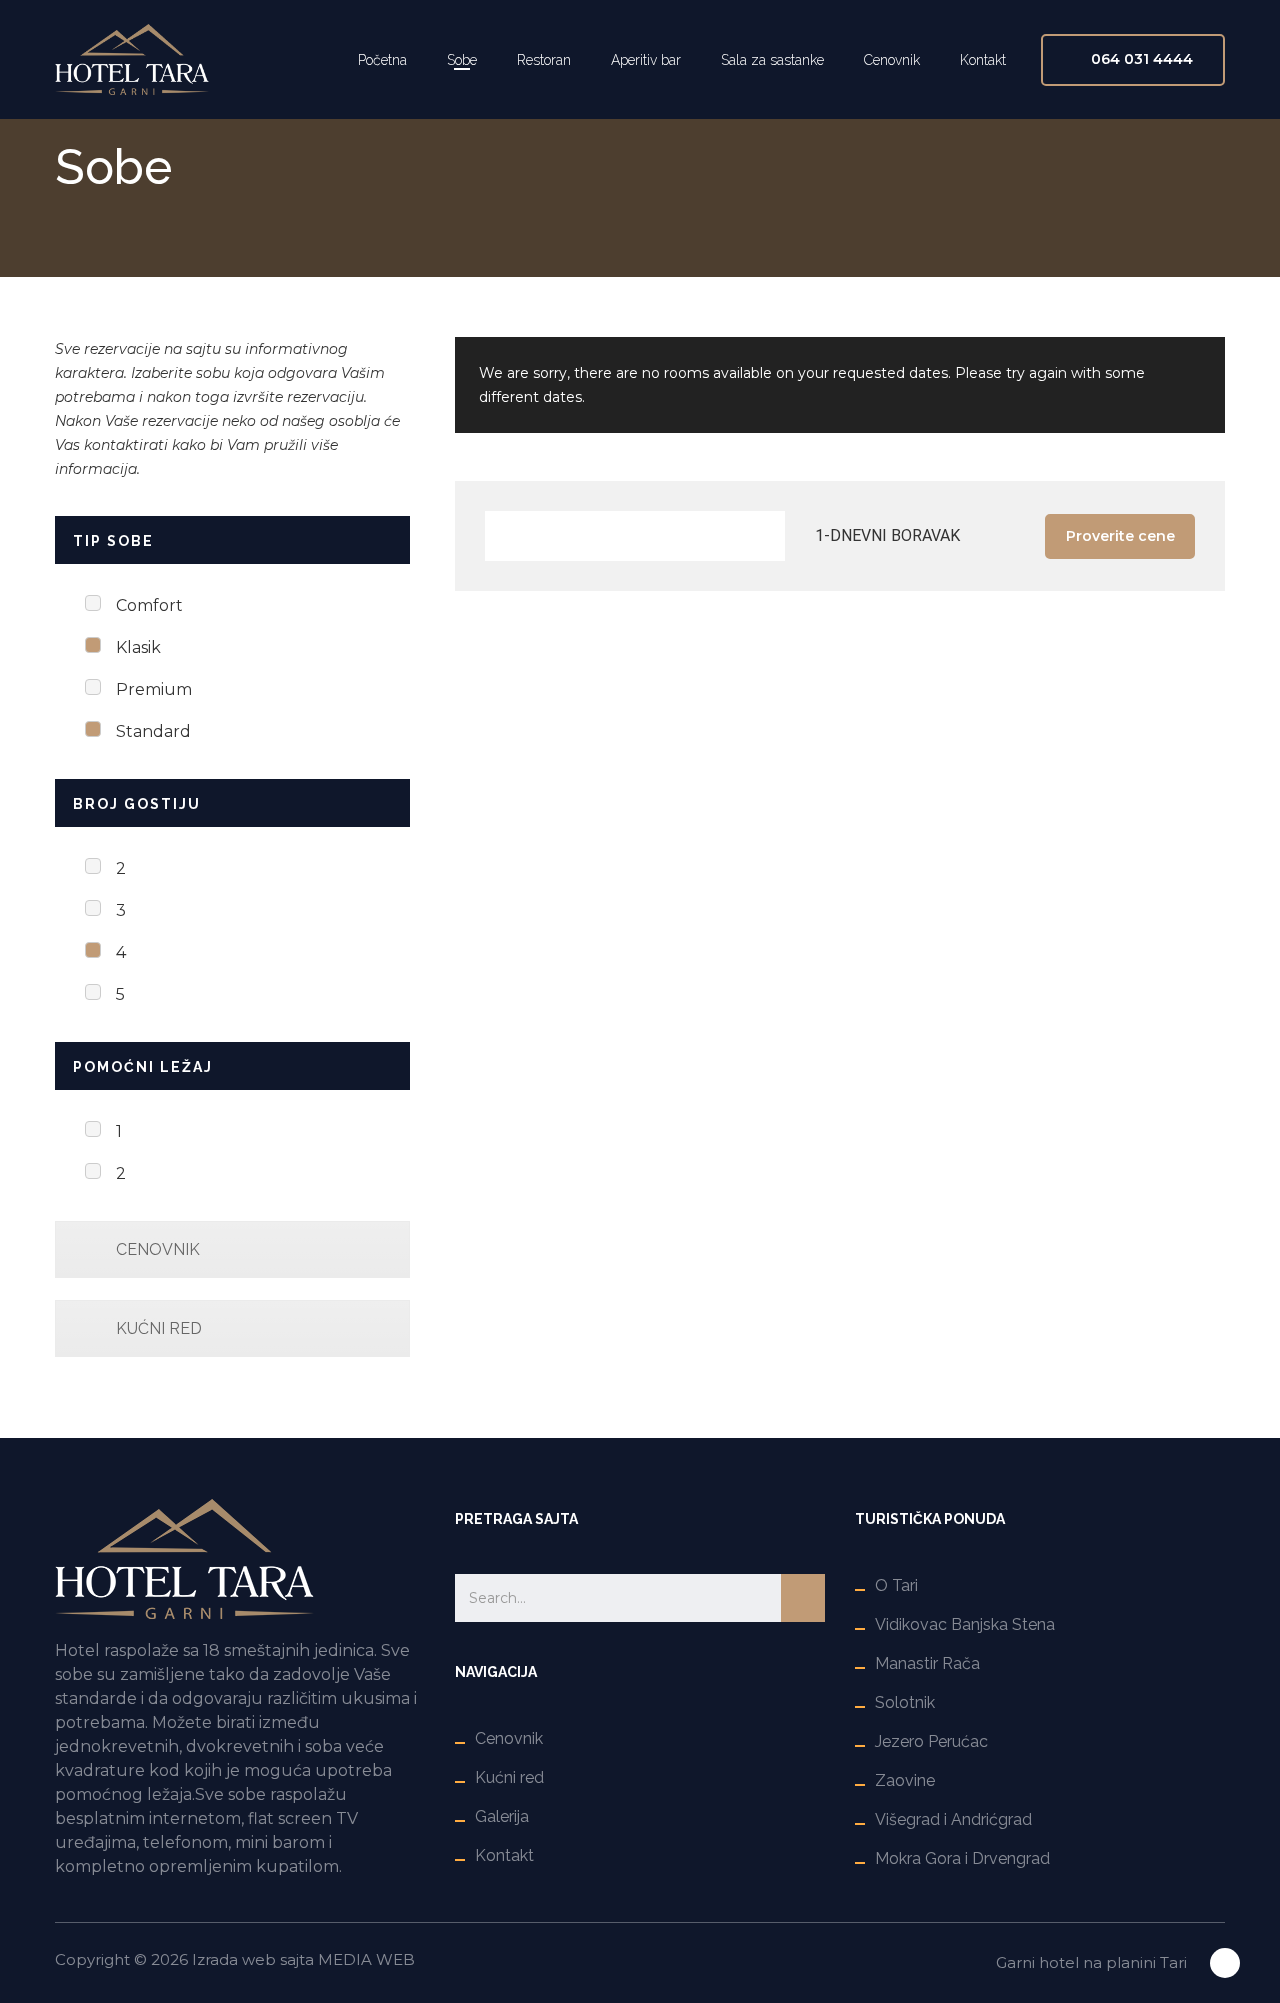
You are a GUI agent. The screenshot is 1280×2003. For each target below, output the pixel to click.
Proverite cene (1120, 536)
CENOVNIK (158, 1249)
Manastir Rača (927, 1663)
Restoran (544, 60)
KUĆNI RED (159, 1328)
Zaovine (905, 1780)
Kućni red (509, 1777)
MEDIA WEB (366, 1959)
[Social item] (1225, 1963)
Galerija (502, 1816)
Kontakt (983, 60)
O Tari (896, 1585)
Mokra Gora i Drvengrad (962, 1858)
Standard (153, 731)
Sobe (462, 60)
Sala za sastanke (772, 60)
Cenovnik (892, 60)
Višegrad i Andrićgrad (953, 1819)
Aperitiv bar (646, 60)
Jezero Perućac (931, 1741)
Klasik (138, 647)
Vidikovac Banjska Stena (965, 1624)
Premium (154, 689)
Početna (382, 60)
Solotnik (905, 1702)
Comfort (149, 605)
